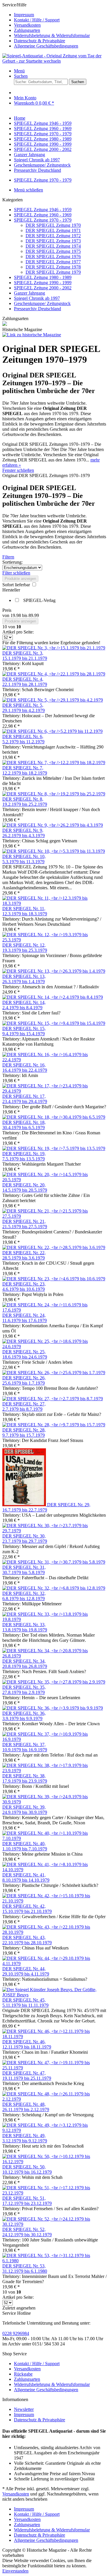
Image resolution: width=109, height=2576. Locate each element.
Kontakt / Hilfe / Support (37, 20)
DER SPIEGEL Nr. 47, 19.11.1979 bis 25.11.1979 (27, 2076)
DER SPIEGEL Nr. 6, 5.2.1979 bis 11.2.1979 (23, 739)
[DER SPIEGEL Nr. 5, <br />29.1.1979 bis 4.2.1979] (53, 700)
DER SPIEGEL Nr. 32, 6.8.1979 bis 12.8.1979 (24, 1596)
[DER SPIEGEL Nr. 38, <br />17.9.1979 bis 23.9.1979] (54, 1771)
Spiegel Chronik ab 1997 (37, 298)
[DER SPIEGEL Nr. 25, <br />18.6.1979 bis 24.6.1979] (54, 1347)
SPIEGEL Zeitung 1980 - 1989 (43, 277)
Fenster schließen (18, 470)
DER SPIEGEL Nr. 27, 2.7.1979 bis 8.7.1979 (24, 1406)
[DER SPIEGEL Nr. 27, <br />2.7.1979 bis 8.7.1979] (53, 1399)
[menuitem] (60, 15)
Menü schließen (28, 190)
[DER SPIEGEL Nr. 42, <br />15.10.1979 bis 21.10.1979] (54, 1901)
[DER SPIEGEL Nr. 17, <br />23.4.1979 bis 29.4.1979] (54, 1091)
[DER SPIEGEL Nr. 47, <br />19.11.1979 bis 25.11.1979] (54, 2068)
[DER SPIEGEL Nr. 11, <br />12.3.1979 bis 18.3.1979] (54, 903)
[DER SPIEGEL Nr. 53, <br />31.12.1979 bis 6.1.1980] (54, 2261)
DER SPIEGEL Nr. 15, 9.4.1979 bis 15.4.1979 (24, 1031)
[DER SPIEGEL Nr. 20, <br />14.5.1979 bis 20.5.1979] (54, 1180)
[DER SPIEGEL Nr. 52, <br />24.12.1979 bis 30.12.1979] (54, 2224)
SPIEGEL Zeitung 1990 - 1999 (43, 283)
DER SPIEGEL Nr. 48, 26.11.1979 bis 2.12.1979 (26, 2107)
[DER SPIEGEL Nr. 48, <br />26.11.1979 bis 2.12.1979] (54, 2099)
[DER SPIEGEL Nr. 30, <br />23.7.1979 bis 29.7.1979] (54, 1531)
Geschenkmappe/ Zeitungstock (42, 303)
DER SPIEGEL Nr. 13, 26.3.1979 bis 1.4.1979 (24, 979)
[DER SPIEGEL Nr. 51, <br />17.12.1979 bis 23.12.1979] (54, 2193)
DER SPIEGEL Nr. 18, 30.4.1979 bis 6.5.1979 (24, 1125)
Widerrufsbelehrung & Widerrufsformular (52, 35)
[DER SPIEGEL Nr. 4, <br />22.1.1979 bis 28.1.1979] (54, 674)
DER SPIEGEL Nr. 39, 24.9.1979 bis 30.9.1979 (25, 1810)
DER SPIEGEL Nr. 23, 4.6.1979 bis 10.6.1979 (24, 1287)
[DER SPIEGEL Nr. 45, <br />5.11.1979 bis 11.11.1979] (54, 1995)
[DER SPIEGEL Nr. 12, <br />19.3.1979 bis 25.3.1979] (54, 940)
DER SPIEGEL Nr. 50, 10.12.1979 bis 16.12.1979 (27, 2169)
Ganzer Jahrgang (30, 293)
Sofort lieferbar (17, 585)
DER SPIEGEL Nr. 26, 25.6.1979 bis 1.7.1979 (24, 1380)
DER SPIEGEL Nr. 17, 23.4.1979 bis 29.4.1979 (25, 1099)
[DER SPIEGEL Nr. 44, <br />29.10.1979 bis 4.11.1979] (54, 1964)
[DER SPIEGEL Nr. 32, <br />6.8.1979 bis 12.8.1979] (54, 1588)
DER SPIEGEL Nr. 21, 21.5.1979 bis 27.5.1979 (25, 1224)
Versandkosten (27, 25)
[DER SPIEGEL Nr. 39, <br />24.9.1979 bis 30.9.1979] (54, 1802)
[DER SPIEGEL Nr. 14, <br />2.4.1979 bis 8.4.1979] (53, 997)
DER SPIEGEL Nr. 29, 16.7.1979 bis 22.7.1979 (46, 1507)
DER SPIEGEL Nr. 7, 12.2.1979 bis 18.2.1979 (25, 770)
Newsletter (24, 2409)
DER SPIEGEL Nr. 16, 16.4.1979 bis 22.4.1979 (25, 1068)
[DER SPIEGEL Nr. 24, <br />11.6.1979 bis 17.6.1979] (54, 1310)
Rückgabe (23, 2374)
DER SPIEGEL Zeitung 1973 (53, 241)
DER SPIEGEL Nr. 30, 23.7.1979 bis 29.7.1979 (25, 1539)
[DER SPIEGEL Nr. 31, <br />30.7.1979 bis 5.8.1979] (54, 1562)
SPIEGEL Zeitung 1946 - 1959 (43, 210)
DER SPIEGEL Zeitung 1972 (53, 236)
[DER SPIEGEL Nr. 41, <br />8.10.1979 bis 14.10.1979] (54, 1870)
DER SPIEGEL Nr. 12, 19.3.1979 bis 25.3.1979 (25, 948)
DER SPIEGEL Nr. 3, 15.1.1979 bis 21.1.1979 (25, 656)
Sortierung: (12, 562)
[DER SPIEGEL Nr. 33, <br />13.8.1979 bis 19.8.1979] (54, 1619)
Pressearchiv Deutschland (37, 309)
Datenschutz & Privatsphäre (40, 41)
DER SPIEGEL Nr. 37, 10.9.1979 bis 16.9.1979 (25, 1747)
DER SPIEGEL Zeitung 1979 (53, 272)
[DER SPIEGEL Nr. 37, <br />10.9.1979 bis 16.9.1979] (54, 1739)
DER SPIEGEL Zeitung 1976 (53, 256)
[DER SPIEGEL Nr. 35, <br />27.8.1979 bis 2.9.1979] (54, 1682)
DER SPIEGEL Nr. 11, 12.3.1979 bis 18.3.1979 (25, 911)
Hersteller (11, 590)
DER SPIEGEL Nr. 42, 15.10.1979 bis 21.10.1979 (27, 1909)
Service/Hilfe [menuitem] (46, 25)
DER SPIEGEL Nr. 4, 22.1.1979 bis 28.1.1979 (25, 682)
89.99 (34, 615)
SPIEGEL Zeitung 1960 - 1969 (43, 215)
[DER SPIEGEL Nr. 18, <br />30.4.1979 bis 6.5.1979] (54, 1117)
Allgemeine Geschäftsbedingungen (46, 46)
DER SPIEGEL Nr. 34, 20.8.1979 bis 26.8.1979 (25, 1664)
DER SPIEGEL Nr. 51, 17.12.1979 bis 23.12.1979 (27, 2201)
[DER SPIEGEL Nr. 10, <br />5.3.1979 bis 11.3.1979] (54, 851)
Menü (19, 71)
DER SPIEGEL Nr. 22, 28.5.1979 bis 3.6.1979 (24, 1255)
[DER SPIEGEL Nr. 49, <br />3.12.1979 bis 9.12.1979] (54, 2130)
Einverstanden (15, 2571)
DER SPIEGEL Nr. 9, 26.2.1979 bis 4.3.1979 (24, 833)
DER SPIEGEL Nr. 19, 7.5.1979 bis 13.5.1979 (24, 1156)
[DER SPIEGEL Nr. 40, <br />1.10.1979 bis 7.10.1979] (54, 1838)
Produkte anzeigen (20, 579)
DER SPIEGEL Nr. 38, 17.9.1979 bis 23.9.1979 (25, 1778)
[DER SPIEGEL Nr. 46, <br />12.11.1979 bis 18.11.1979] (54, 2036)
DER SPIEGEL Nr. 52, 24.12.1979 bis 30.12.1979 (27, 2232)
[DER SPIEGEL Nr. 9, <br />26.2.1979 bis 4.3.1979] (53, 825)
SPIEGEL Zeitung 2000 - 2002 (43, 288)
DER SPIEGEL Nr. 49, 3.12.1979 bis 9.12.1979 (25, 2138)
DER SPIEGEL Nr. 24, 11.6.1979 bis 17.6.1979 (25, 1318)
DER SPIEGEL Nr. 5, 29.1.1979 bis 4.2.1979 (24, 708)
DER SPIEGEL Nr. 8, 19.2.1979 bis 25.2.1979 (25, 802)
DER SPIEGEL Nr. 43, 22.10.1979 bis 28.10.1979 (27, 1940)
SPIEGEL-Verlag (39, 600)
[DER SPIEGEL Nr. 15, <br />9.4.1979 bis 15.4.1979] (54, 1023)
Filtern (8, 557)
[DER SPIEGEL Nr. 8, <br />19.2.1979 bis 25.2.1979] (54, 794)
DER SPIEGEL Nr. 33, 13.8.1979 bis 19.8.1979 (25, 1627)
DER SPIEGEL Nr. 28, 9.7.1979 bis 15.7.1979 (24, 1433)
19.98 (16, 615)
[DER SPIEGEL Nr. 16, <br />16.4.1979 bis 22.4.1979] (54, 1060)
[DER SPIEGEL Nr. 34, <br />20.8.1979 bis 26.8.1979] (54, 1656)
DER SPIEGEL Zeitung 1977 (53, 262)
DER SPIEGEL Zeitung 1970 (53, 225)
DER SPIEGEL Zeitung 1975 (53, 251)
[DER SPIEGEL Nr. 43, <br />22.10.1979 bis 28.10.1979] (54, 1932)
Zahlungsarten (27, 30)
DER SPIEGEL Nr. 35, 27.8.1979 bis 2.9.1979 (24, 1690)
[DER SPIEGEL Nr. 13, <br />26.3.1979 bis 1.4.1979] (54, 971)
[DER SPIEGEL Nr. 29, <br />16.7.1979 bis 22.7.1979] (25, 1505)
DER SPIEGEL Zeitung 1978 (53, 267)
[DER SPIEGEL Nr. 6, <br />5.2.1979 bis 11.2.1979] (52, 731)
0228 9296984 (16, 2333)
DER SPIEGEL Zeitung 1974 (53, 246)
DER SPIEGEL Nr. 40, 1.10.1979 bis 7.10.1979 (25, 1846)
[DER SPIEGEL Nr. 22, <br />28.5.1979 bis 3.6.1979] (54, 1247)
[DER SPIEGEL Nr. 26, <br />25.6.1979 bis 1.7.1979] (54, 1373)
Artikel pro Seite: (18, 632)
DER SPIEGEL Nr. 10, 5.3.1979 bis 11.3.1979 (24, 859)
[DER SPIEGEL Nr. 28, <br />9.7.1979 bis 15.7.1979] (54, 1425)
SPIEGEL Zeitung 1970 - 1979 (43, 220)
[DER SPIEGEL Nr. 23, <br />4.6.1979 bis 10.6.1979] (54, 1279)
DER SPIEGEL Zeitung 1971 (53, 230)
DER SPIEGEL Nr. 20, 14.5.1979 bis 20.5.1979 (25, 1187)
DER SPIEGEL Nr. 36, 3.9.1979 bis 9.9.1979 (24, 1716)
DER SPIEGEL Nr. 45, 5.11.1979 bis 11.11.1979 (25, 2003)
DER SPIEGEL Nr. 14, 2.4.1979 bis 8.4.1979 (24, 1005)
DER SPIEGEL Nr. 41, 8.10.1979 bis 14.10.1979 (26, 1877)
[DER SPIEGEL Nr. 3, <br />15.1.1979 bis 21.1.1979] (54, 648)
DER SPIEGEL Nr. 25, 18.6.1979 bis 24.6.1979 (25, 1354)
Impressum (24, 15)
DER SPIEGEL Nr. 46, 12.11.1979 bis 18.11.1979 (27, 2044)
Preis (7, 610)
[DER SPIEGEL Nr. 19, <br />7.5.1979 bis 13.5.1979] (54, 1148)
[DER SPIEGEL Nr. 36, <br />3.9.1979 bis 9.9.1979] (53, 1708)
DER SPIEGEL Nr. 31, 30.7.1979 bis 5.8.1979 (24, 1570)
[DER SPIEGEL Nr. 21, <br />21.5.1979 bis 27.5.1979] (54, 1216)
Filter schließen (16, 573)
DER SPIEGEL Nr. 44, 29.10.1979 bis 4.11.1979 (26, 1971)
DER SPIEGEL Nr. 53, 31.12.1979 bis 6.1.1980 (25, 2269)
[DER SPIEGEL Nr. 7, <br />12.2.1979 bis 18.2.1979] (54, 763)
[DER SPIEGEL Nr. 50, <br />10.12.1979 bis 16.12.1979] (54, 2162)
